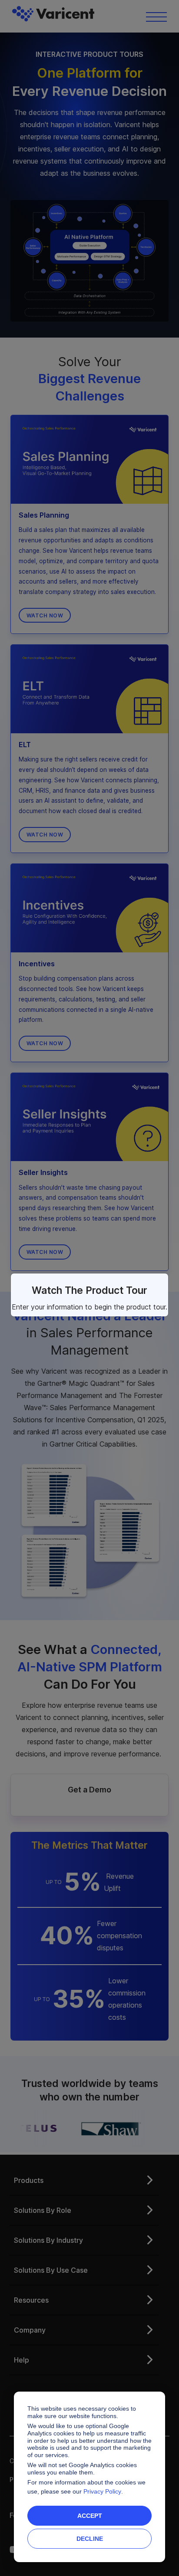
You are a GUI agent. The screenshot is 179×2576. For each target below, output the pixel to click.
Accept (90, 2516)
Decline (90, 2539)
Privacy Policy (102, 2491)
